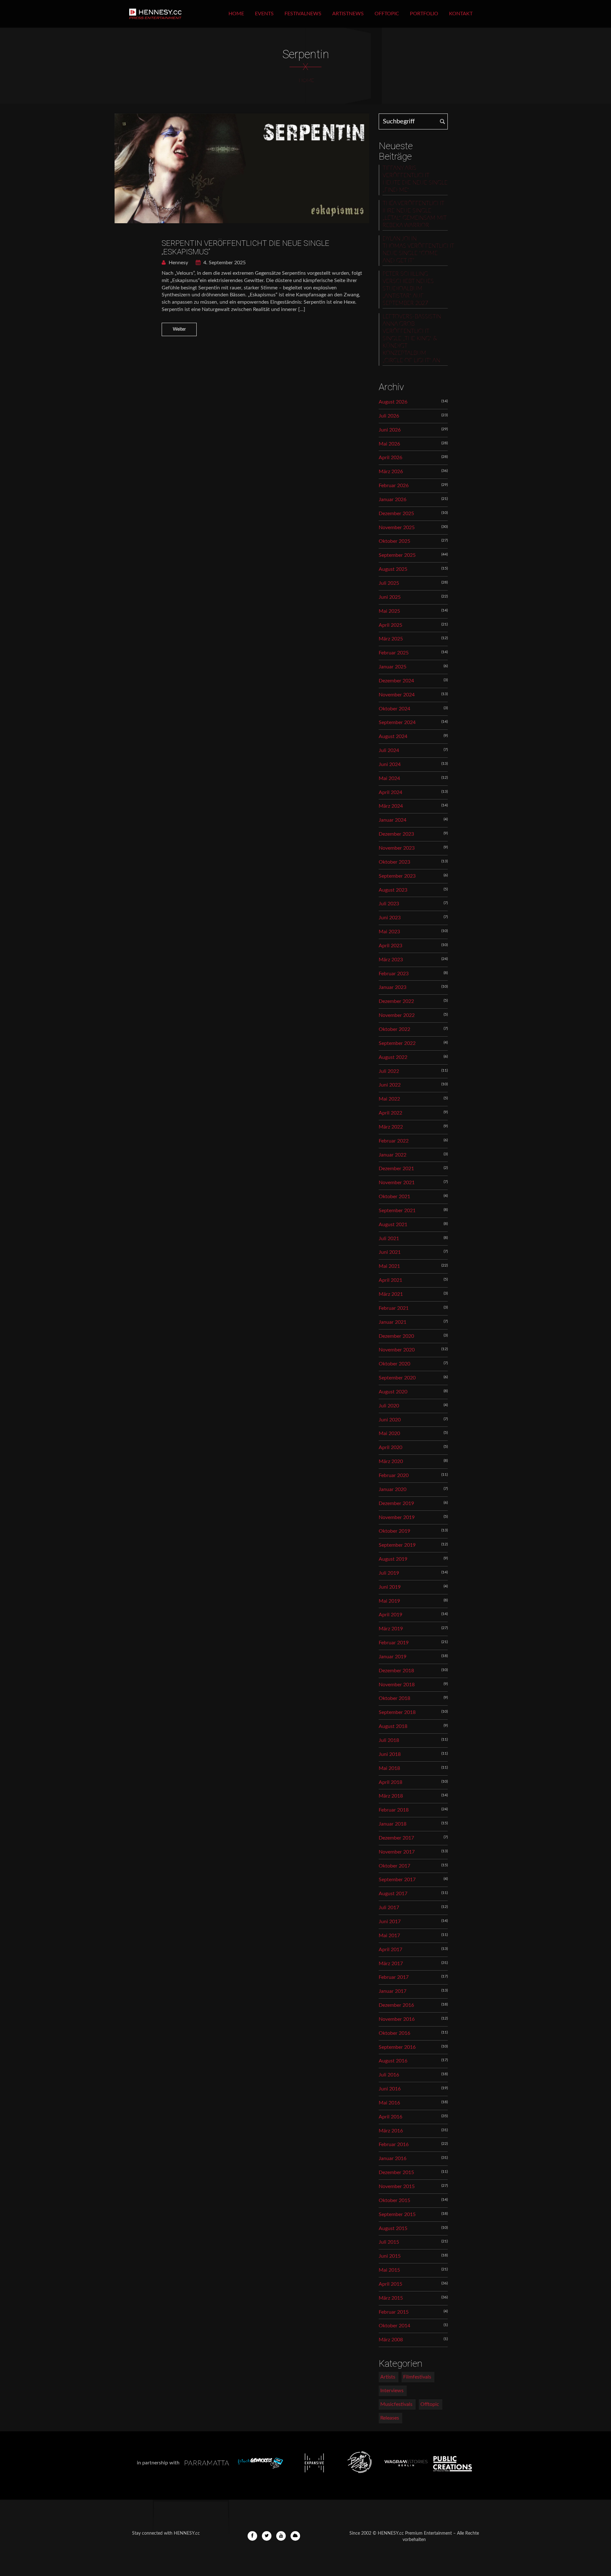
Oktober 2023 (394, 862)
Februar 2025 (394, 653)
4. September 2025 (224, 263)
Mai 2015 (389, 2270)
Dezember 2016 (396, 2005)
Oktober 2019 (394, 1531)
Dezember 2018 (396, 1671)
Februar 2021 (394, 1308)
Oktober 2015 (394, 2200)
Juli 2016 (389, 2075)
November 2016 (397, 2019)
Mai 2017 (389, 1936)
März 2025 (391, 639)
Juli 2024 (389, 750)
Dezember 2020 (396, 1336)
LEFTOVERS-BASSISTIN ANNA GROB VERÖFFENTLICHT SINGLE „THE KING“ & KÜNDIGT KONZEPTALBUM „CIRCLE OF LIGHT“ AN (412, 339)
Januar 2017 (393, 1991)
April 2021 (390, 1280)
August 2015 (393, 2228)
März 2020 (391, 1461)
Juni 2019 (390, 1587)
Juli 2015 (389, 2242)
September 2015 (397, 2214)
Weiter (179, 329)
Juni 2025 (390, 597)
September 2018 (397, 1712)
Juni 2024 (390, 764)
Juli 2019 (389, 1573)
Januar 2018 (393, 1824)
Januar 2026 (393, 500)
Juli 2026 (389, 416)
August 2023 (393, 890)
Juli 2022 (389, 1071)
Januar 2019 (393, 1657)
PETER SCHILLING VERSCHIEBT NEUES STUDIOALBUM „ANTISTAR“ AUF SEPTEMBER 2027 (408, 289)
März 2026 (391, 472)
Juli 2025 (389, 583)
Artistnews (348, 14)
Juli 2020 (389, 1406)
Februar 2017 (394, 1977)
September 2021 (397, 1211)
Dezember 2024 (396, 681)
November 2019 (397, 1517)
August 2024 (393, 736)
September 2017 (397, 1880)
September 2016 (397, 2047)
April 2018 (390, 1782)
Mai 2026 (389, 444)
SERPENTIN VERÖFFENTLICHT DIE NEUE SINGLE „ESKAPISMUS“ (246, 247)
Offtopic (387, 14)
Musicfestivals (396, 2404)
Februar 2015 (394, 2312)
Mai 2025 (389, 611)
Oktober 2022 (394, 1029)
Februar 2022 (394, 1141)
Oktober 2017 (394, 1866)
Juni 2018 (390, 1754)
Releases (390, 2418)
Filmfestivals (417, 2377)
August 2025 (393, 569)
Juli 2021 (389, 1239)
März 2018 (391, 1796)
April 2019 (390, 1615)
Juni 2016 (390, 2089)
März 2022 (391, 1127)
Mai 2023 (389, 932)
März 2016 (391, 2131)
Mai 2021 (389, 1266)
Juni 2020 (390, 1420)
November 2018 (397, 1685)
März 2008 (391, 2340)
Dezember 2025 (396, 514)
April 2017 (390, 1950)
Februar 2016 (394, 2144)
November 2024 (397, 695)
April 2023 (390, 946)
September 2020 (397, 1378)
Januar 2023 (393, 987)
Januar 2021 (393, 1322)
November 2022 (397, 1015)
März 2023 (391, 960)
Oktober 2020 (394, 1364)
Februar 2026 (394, 486)
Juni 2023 (390, 918)
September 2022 (397, 1043)
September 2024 (397, 722)
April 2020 (390, 1447)
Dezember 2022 (396, 1001)
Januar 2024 (393, 820)
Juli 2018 (389, 1740)
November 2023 (397, 848)
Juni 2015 (390, 2256)
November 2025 (397, 528)
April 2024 (390, 792)
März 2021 (391, 1294)
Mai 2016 (389, 2103)
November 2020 (397, 1350)
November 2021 (397, 1183)
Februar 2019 (394, 1643)
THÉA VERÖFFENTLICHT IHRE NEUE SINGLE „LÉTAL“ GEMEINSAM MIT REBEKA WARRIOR (414, 214)
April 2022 (390, 1113)
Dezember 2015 (396, 2172)
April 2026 (390, 458)
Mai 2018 (389, 1768)
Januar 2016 (393, 2158)
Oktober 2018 (394, 1698)
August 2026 (393, 402)
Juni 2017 (390, 1922)
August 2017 (393, 1894)
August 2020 (393, 1392)
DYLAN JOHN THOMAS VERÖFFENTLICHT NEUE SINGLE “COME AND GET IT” (415, 250)
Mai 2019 (389, 1601)
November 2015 (397, 2186)
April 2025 (390, 625)
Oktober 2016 (394, 2033)
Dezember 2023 (396, 834)
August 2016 (393, 2061)
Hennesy (178, 263)
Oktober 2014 (394, 2326)
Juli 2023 (389, 904)
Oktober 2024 (394, 709)
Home (236, 14)
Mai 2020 (389, 1433)
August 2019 (393, 1559)
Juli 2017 (389, 1908)
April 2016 (390, 2117)
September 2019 (397, 1545)
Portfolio (424, 14)
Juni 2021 (390, 1252)
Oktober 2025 (394, 541)
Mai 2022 (389, 1099)
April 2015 (390, 2284)
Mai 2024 (389, 778)
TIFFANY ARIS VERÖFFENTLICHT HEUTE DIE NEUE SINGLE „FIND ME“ (415, 179)
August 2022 (393, 1057)
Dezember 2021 (396, 1169)
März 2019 (391, 1629)
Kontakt (461, 14)
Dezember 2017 (396, 1838)
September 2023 (397, 876)
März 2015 (391, 2298)
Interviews (392, 2391)
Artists (388, 2377)
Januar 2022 (393, 1155)
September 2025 (397, 555)
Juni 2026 (390, 430)
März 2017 (391, 1964)
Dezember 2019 (396, 1503)
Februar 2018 (394, 1810)
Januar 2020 (393, 1489)
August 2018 (393, 1726)
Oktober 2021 (394, 1197)
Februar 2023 (394, 974)
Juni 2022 (390, 1085)
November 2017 (397, 1852)
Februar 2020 (394, 1475)
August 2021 (393, 1225)
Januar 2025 (393, 667)
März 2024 (391, 806)
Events (264, 14)
